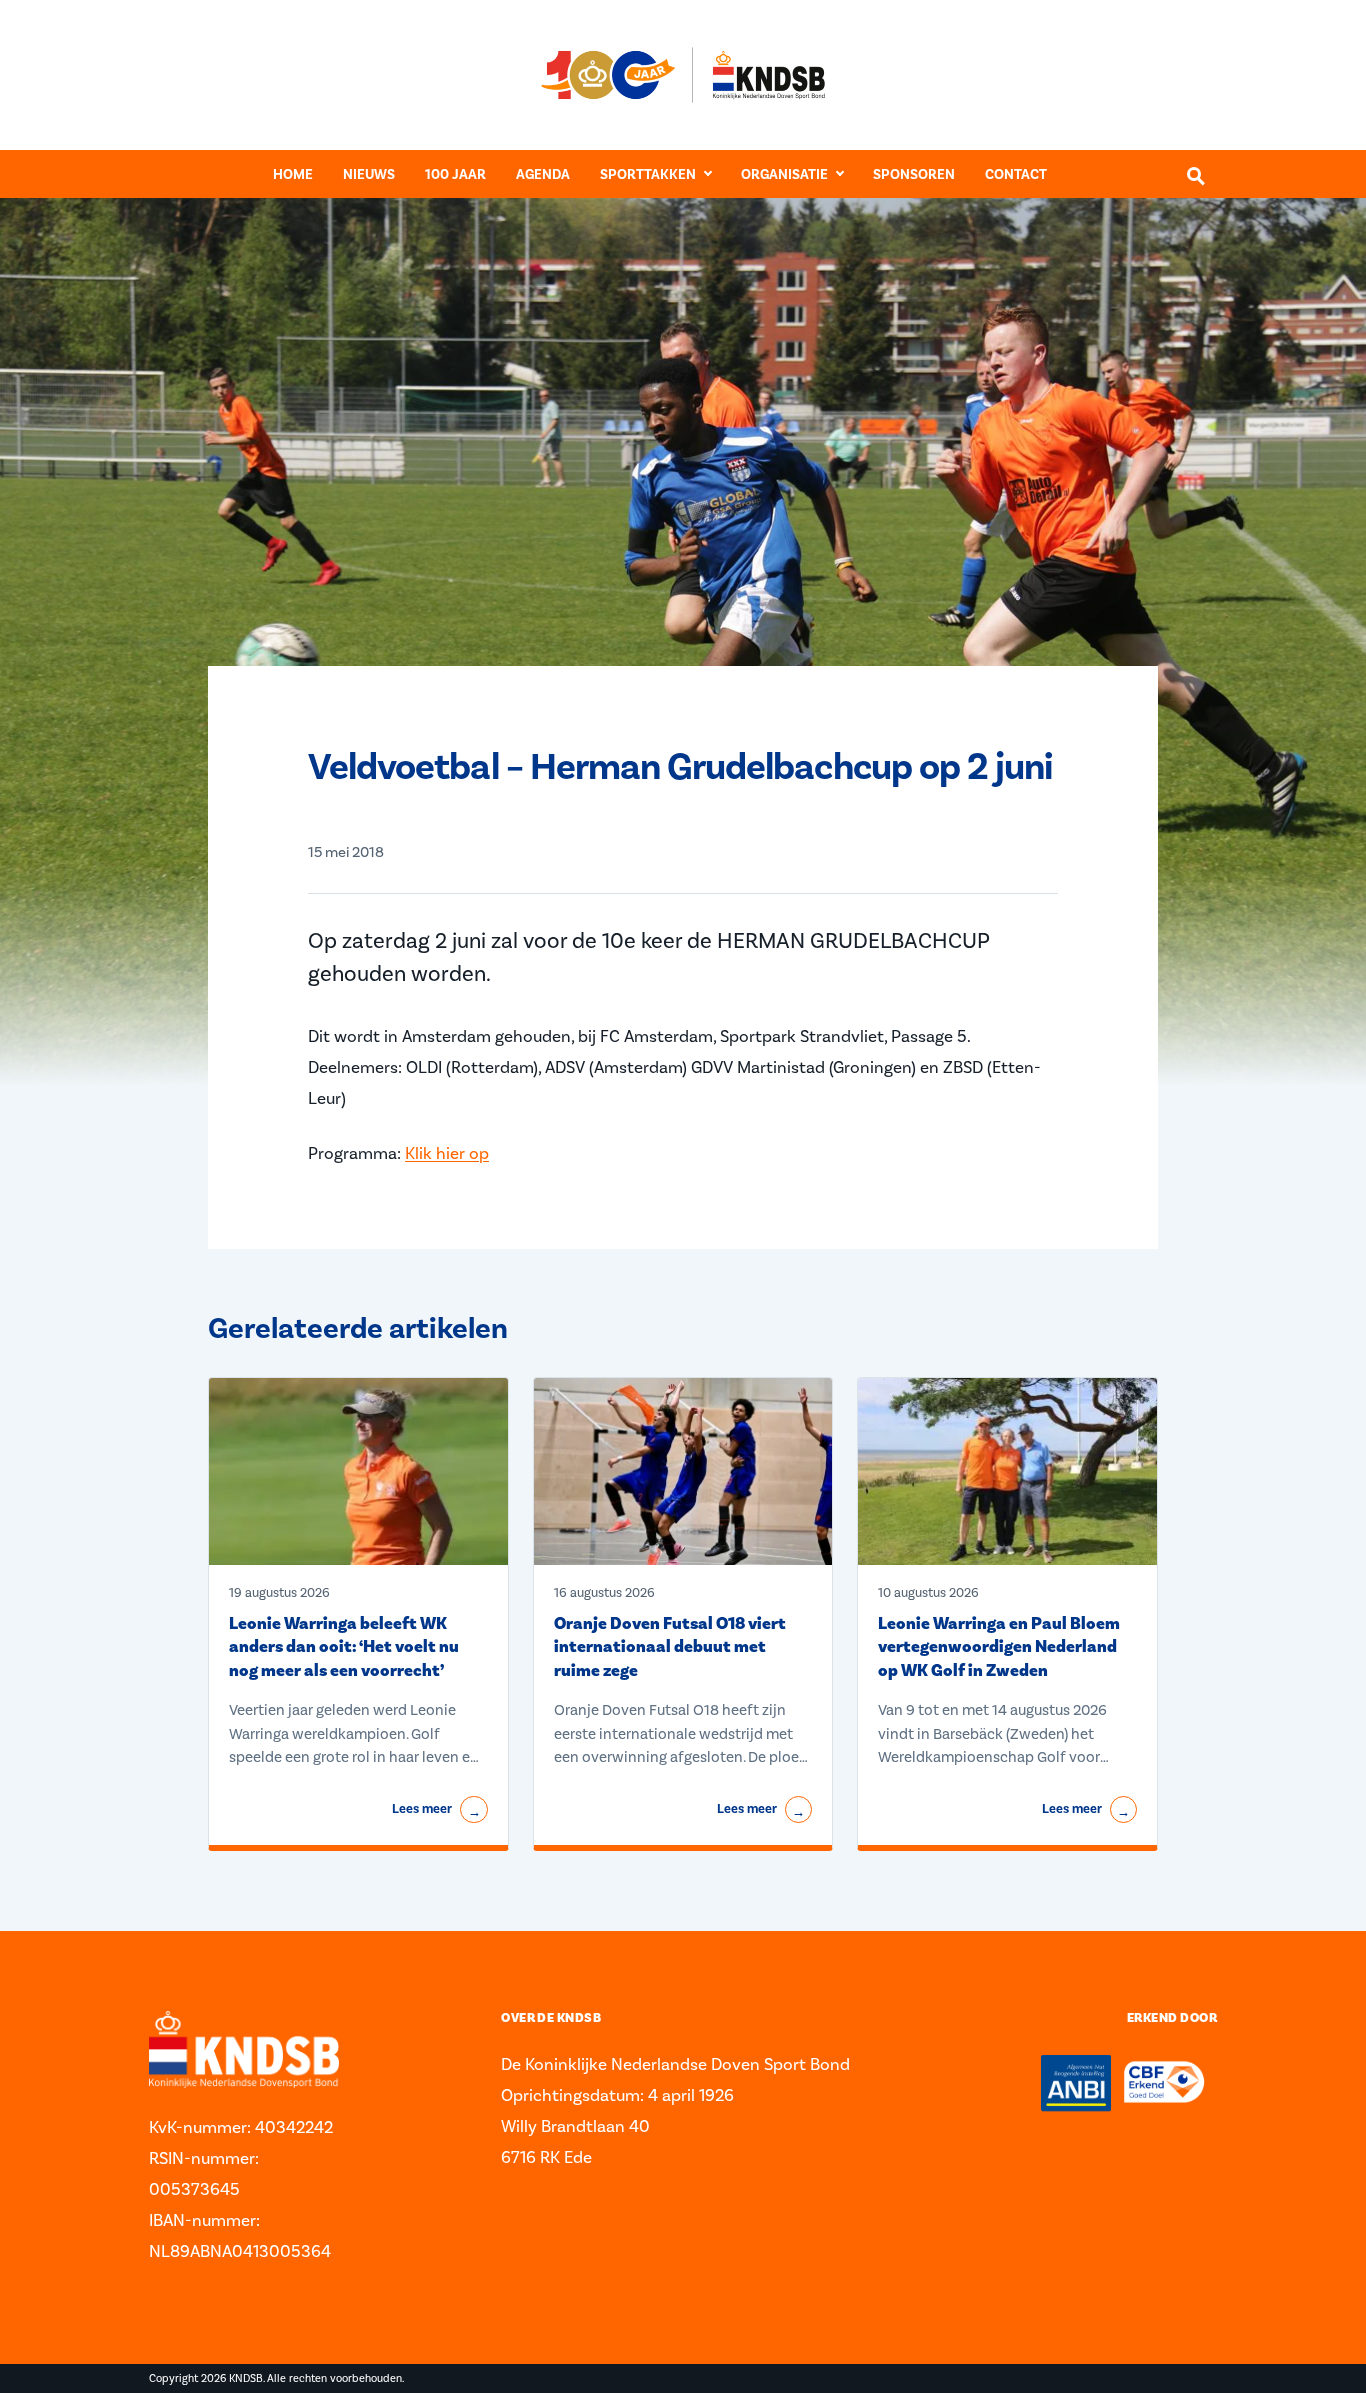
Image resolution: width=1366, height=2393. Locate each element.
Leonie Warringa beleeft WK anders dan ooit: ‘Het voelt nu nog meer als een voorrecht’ (344, 1647)
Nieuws (369, 174)
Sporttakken (648, 174)
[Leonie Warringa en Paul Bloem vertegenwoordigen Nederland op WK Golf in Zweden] (1007, 1471)
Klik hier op (447, 1153)
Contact (1016, 174)
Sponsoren (914, 174)
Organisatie (784, 174)
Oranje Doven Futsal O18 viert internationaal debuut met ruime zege (670, 1647)
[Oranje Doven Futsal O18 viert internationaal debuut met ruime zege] (683, 1471)
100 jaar (455, 174)
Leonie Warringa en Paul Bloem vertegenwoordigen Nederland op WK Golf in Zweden (999, 1647)
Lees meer (436, 1810)
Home (293, 174)
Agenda (543, 174)
